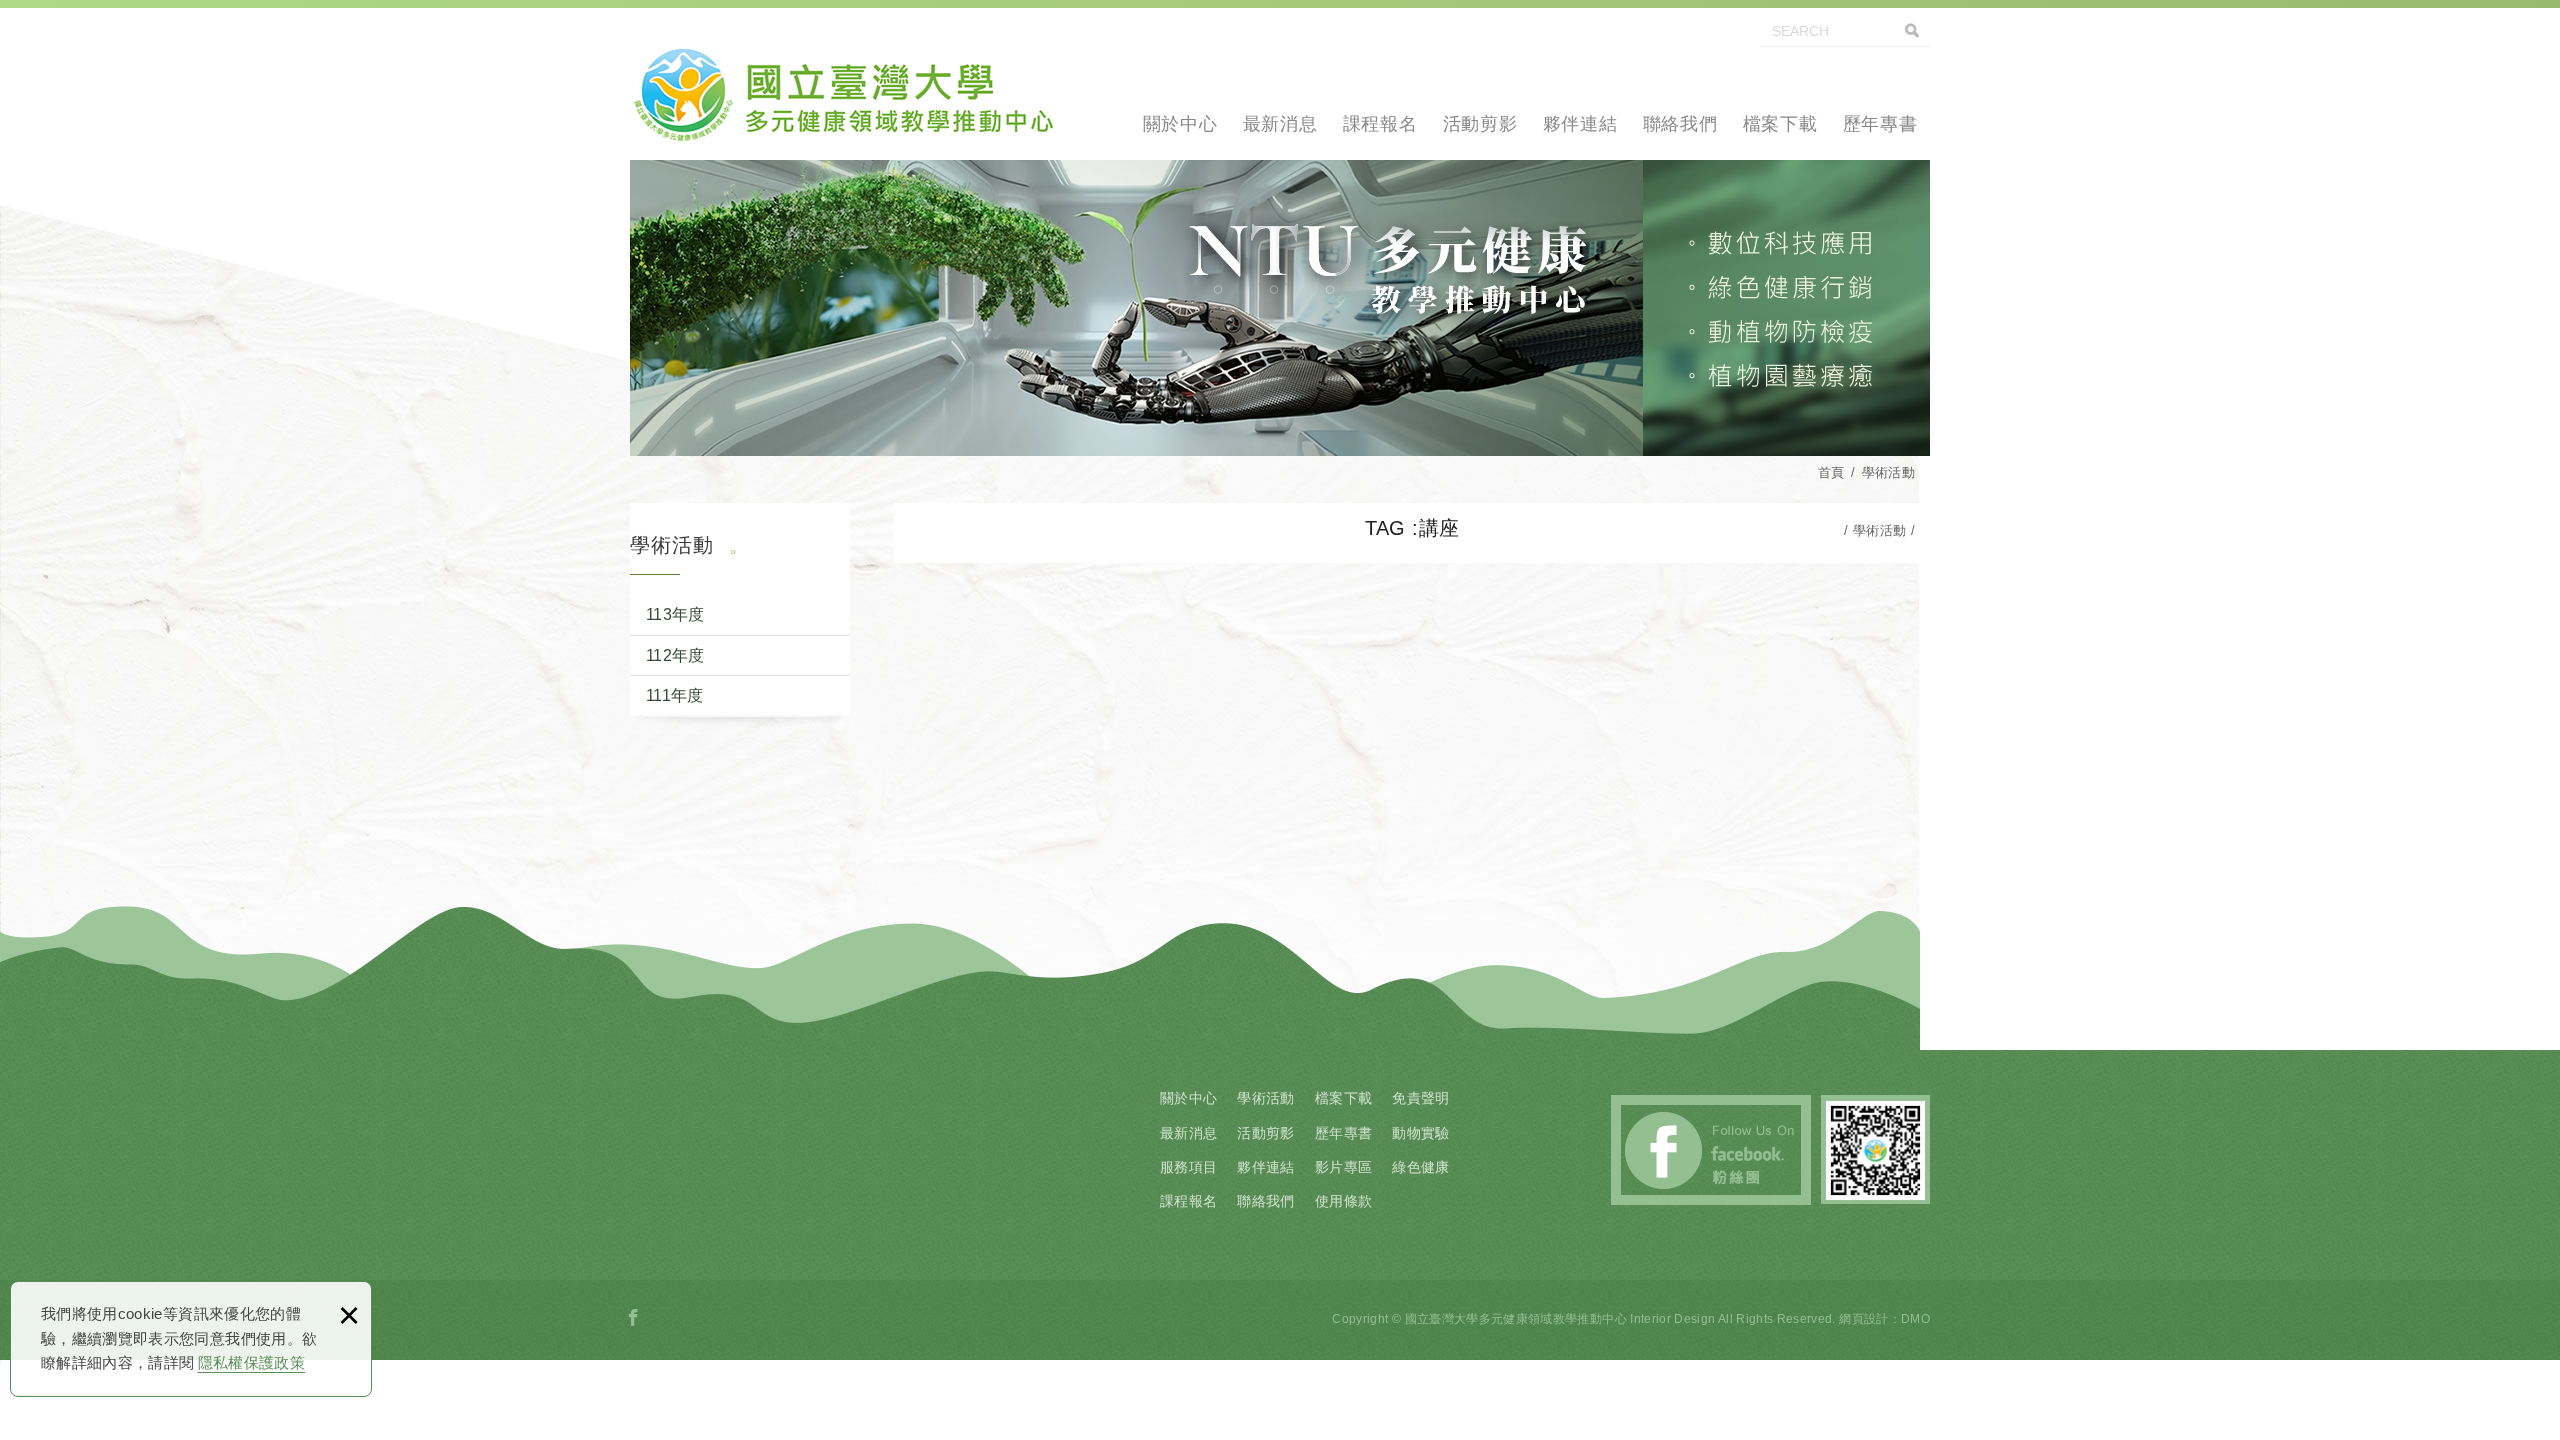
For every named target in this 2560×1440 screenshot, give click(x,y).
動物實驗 (1420, 1133)
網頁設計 (1863, 1319)
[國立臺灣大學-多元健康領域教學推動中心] (842, 90)
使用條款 (1343, 1201)
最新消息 (1280, 124)
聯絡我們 (1680, 124)
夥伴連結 (1580, 124)
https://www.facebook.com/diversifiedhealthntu (634, 1318)
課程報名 (1380, 124)
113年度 (675, 614)
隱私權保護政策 (251, 1362)
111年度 (675, 695)
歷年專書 (1880, 124)
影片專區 (1343, 1167)
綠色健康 (1420, 1167)
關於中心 (1180, 124)
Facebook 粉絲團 (1711, 1150)
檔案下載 (1780, 124)
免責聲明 (1420, 1098)
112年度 (675, 655)
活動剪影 (1480, 124)
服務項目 (1188, 1167)
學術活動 (1265, 1098)
